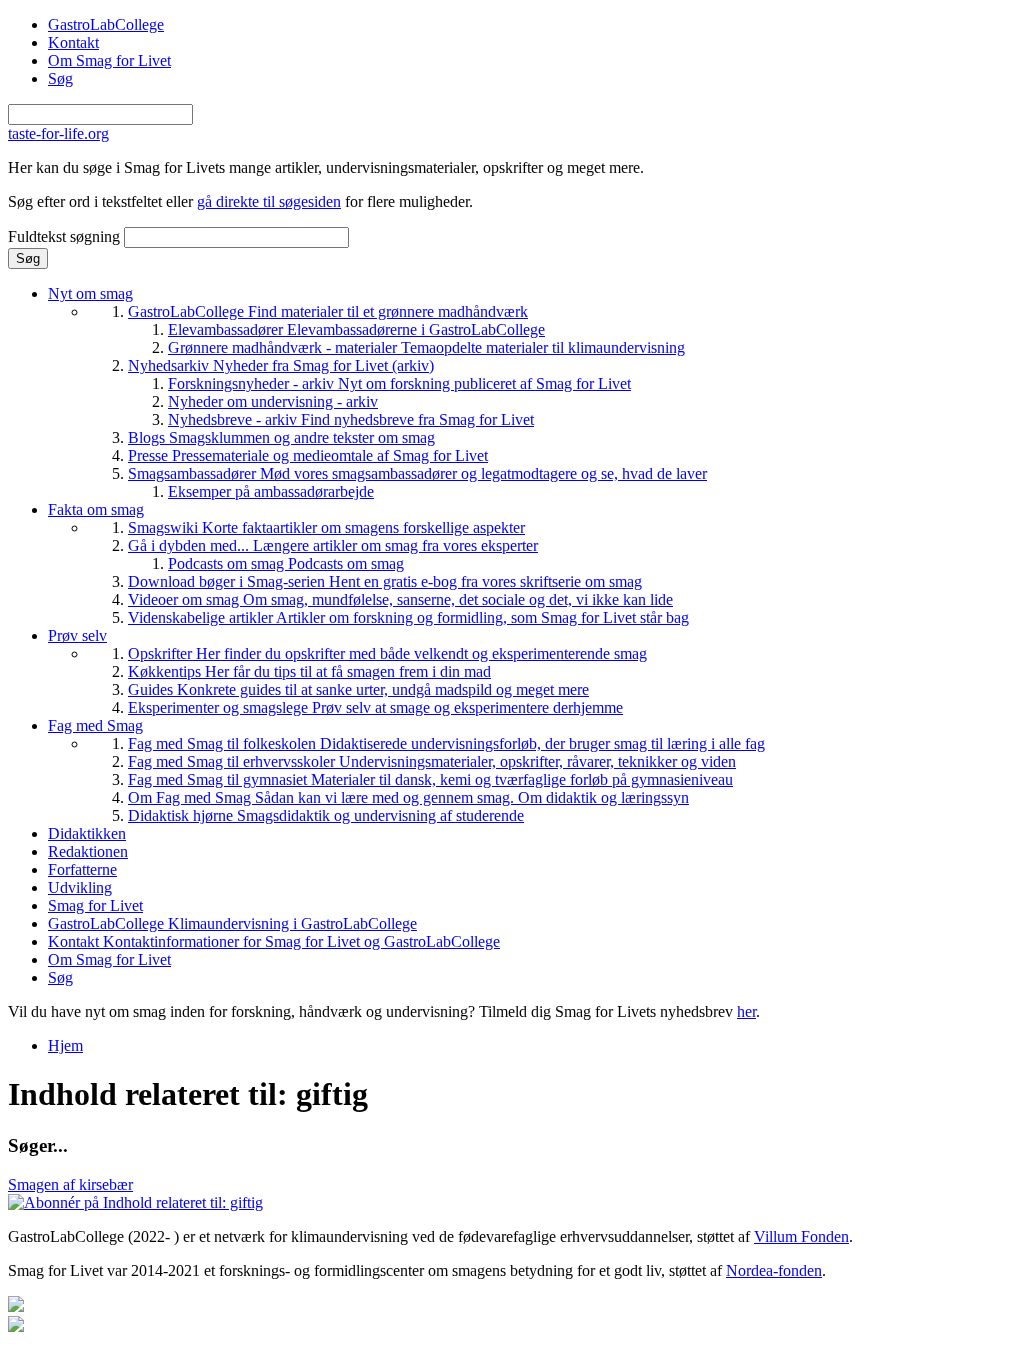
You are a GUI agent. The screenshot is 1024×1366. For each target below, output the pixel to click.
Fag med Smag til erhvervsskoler (432, 761)
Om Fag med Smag (408, 797)
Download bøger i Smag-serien (385, 581)
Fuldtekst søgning (66, 236)
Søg (60, 78)
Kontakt (73, 42)
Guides (358, 689)
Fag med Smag (95, 725)
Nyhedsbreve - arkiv (351, 419)
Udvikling (80, 887)
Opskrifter (387, 653)
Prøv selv (77, 635)
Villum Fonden (801, 1236)
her (746, 1011)
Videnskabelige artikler (408, 617)
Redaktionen (88, 851)
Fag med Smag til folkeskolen (446, 743)
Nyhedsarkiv (281, 365)
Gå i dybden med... (333, 545)
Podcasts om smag (286, 563)
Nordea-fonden (774, 1270)
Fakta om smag (96, 509)
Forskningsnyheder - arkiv (399, 383)
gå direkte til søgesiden (269, 201)
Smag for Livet (95, 905)
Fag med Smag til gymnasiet (430, 779)
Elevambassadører (356, 329)
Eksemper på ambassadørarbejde (271, 491)
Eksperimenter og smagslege (375, 707)
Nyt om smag (90, 293)
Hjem (65, 1045)
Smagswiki (326, 527)
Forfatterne (82, 869)
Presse (308, 455)
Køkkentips (309, 671)
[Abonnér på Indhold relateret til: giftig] (135, 1202)
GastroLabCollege (106, 24)
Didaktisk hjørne (326, 815)
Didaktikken (87, 833)
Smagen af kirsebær (70, 1184)
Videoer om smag (400, 599)
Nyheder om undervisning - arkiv (273, 401)
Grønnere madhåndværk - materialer (426, 347)
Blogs (281, 437)
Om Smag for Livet (109, 60)
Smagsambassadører (417, 473)
